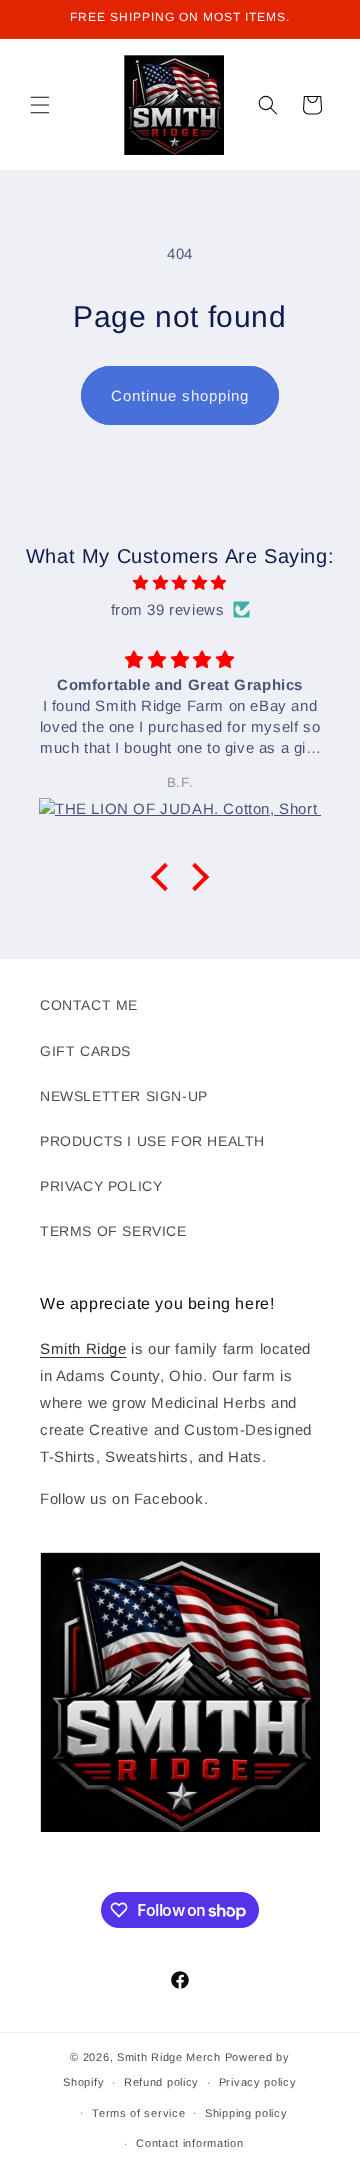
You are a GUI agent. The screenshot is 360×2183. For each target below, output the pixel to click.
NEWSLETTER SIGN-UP (124, 1096)
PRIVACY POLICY (101, 1186)
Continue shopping (180, 395)
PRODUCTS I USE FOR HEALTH (152, 1141)
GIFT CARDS (85, 1051)
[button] (40, 105)
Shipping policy (246, 2113)
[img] (180, 582)
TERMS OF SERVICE (113, 1231)
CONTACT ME (89, 1005)
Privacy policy (258, 2082)
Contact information (189, 2143)
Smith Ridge (83, 1348)
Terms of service (138, 2113)
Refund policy (161, 2082)
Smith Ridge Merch (169, 2057)
